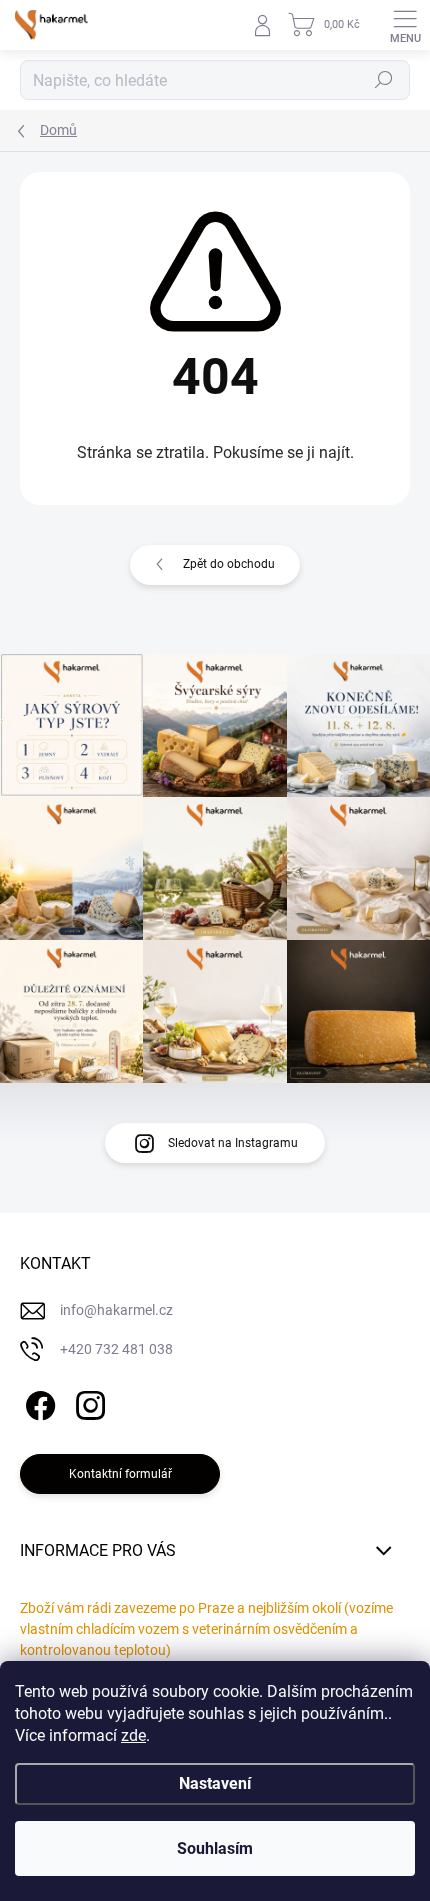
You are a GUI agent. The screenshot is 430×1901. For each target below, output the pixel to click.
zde (133, 1735)
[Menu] (405, 25)
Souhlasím (215, 1848)
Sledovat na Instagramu (233, 1143)
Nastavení (215, 1783)
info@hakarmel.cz (116, 1310)
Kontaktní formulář (120, 1474)
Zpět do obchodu (229, 564)
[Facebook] (37, 1402)
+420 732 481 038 (116, 1349)
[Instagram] (87, 1402)
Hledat (384, 80)
